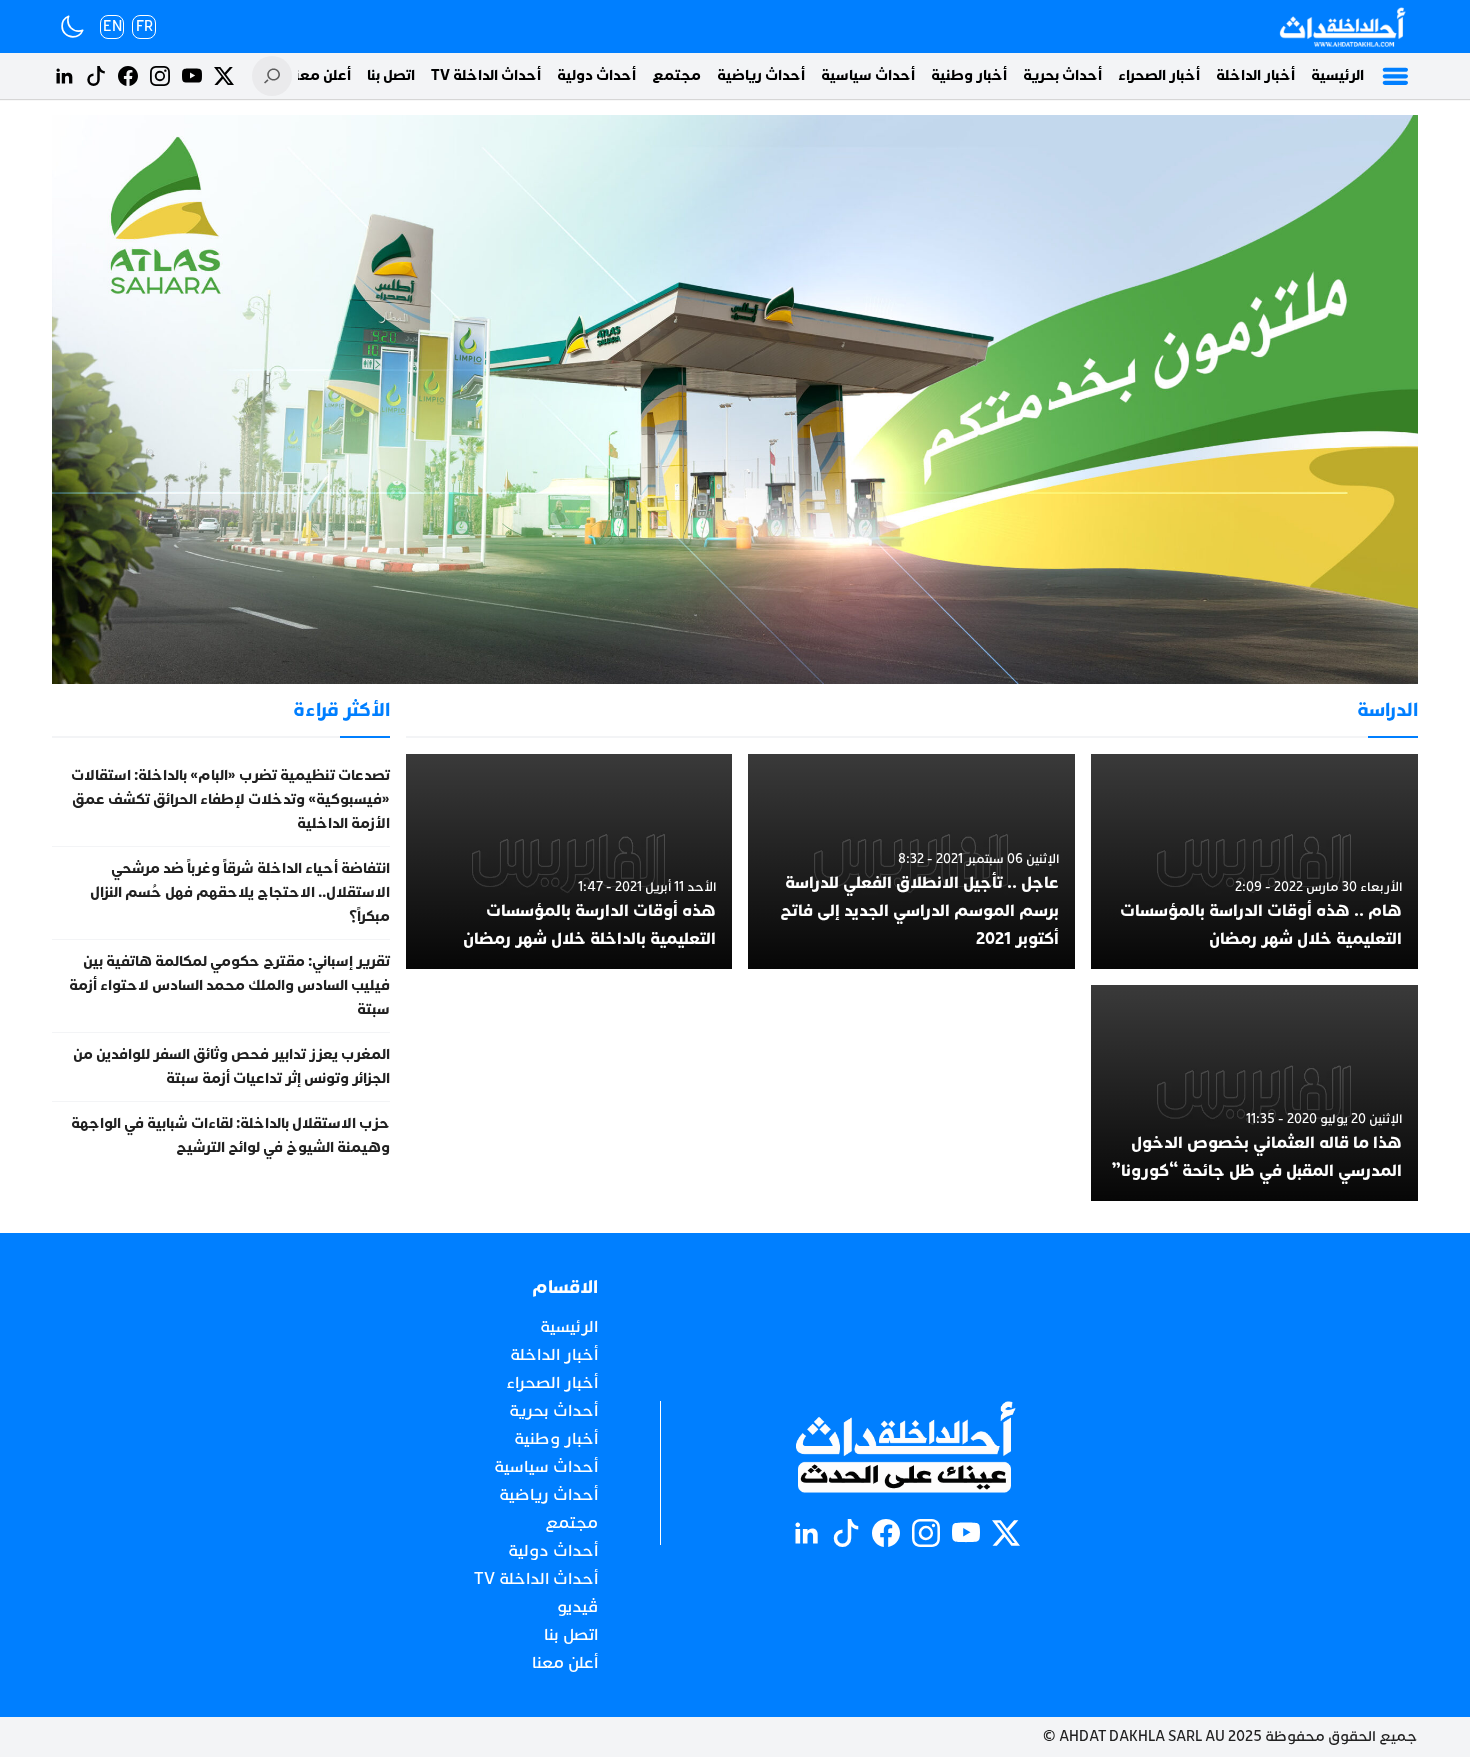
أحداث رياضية (761, 75)
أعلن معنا (321, 75)
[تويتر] (224, 76)
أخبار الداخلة (1255, 75)
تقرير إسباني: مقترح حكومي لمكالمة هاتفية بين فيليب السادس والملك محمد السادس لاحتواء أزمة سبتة (229, 985)
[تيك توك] (96, 76)
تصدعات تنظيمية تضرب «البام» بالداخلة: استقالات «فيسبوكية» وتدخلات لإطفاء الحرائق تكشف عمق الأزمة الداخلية (230, 799)
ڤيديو (577, 1607)
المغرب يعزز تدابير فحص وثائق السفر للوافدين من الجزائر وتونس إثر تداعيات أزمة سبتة (231, 1066)
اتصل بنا (391, 75)
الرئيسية (1337, 75)
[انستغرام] (160, 76)
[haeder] (735, 399)
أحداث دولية (596, 75)
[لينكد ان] (64, 76)
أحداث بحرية (1062, 75)
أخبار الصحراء (1159, 75)
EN (112, 26)
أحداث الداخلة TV (486, 75)
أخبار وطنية (969, 75)
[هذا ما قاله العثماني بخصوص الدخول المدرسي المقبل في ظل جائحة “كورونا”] (1254, 1093)
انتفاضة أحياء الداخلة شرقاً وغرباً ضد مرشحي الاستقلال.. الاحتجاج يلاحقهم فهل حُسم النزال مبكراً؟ (240, 892)
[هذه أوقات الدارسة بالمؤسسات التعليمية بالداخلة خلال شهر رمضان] (569, 862)
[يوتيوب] (192, 76)
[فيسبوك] (128, 76)
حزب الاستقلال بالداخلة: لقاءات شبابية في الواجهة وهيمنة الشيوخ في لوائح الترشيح (230, 1135)
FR (144, 26)
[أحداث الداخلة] (1341, 26)
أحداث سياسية (868, 75)
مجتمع (676, 75)
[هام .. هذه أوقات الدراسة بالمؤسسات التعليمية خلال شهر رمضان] (1254, 862)
